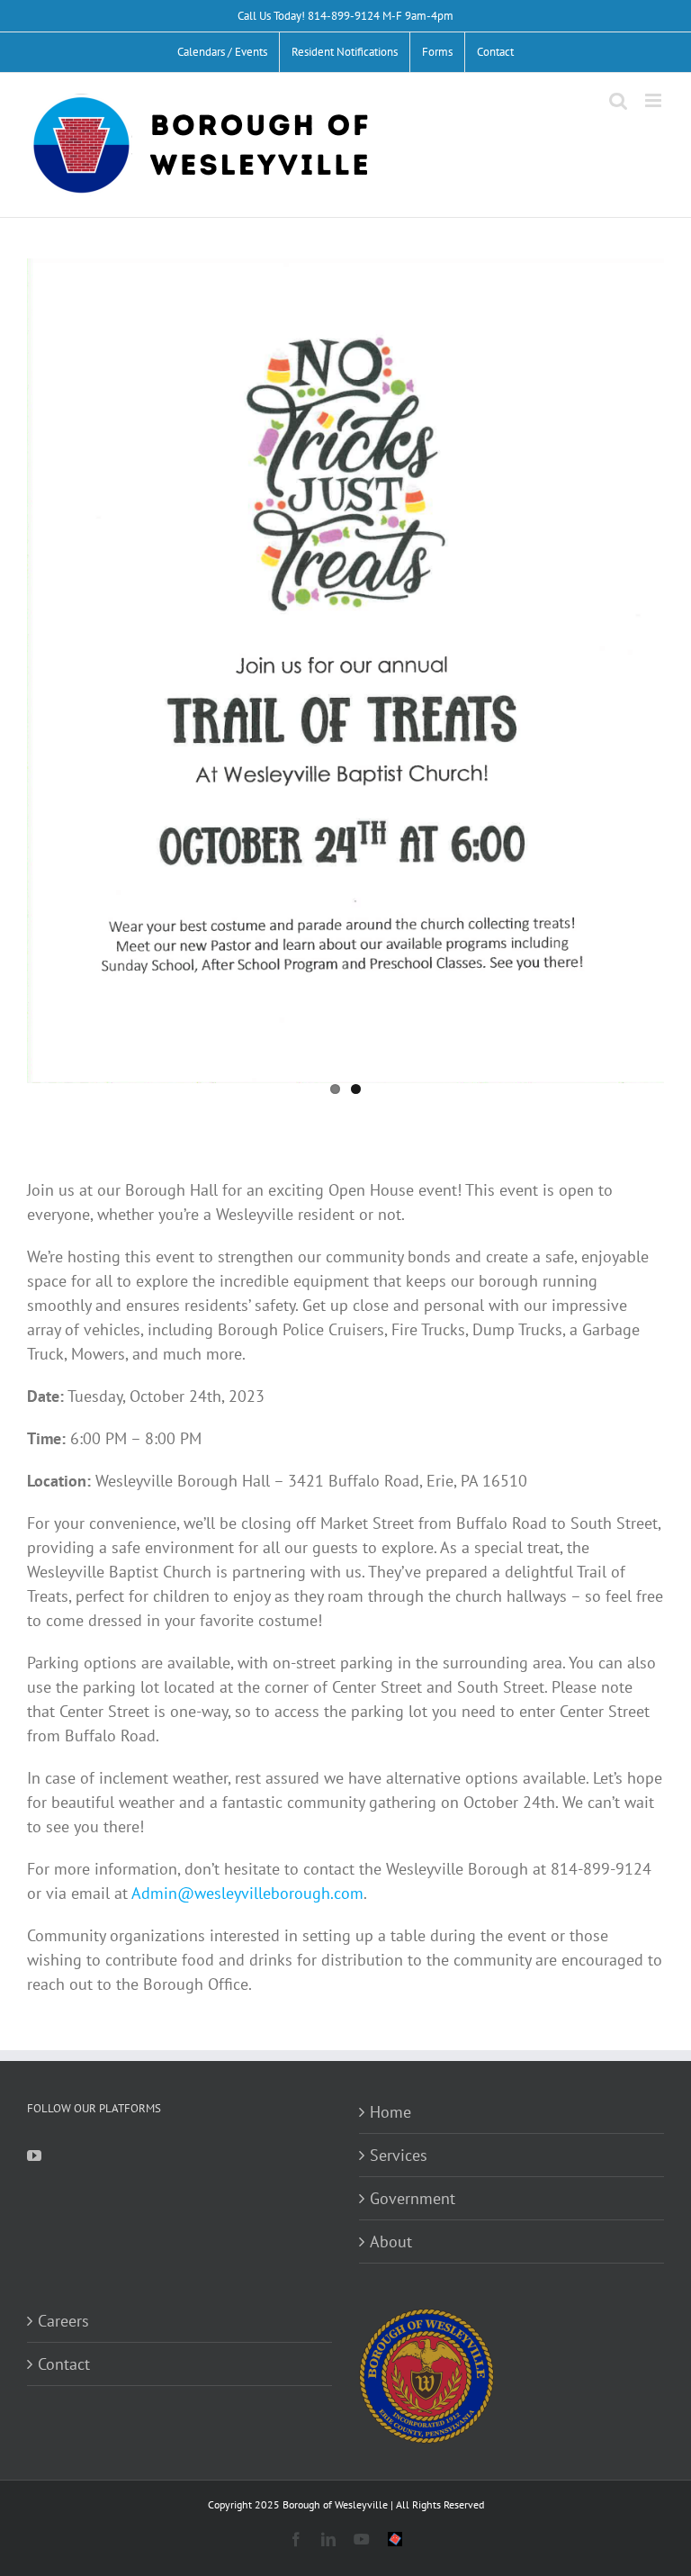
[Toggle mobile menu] (655, 100)
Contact (64, 2364)
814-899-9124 (344, 16)
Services (399, 2155)
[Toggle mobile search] (618, 100)
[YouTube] (34, 2156)
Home (390, 2112)
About (391, 2242)
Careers (63, 2321)
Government (413, 2198)
